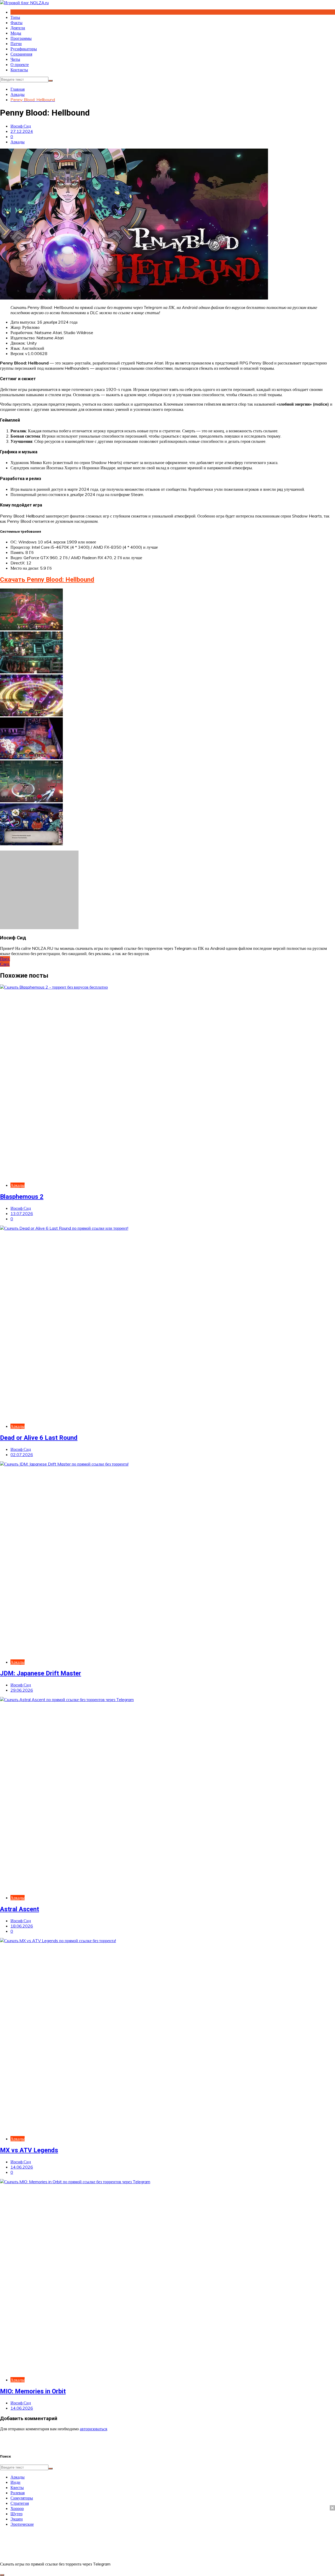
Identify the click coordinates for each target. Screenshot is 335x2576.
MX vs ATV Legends (29, 2150)
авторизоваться (93, 2429)
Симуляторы (22, 2498)
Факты (16, 23)
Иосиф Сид (21, 126)
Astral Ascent (19, 1909)
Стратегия (20, 2503)
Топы (15, 17)
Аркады (18, 142)
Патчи (16, 43)
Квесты (17, 2487)
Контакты (19, 70)
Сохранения (21, 54)
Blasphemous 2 (22, 1197)
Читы (15, 59)
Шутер (16, 2514)
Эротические (22, 2524)
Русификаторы (24, 49)
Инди (15, 2482)
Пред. (5, 959)
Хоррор (17, 2508)
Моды (16, 33)
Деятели (18, 28)
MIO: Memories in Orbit (33, 2391)
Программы (21, 38)
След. (5, 964)
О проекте (20, 64)
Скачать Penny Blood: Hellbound (47, 580)
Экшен (17, 2519)
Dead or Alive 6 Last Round (39, 1438)
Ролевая (18, 2493)
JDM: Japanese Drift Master (41, 1673)
